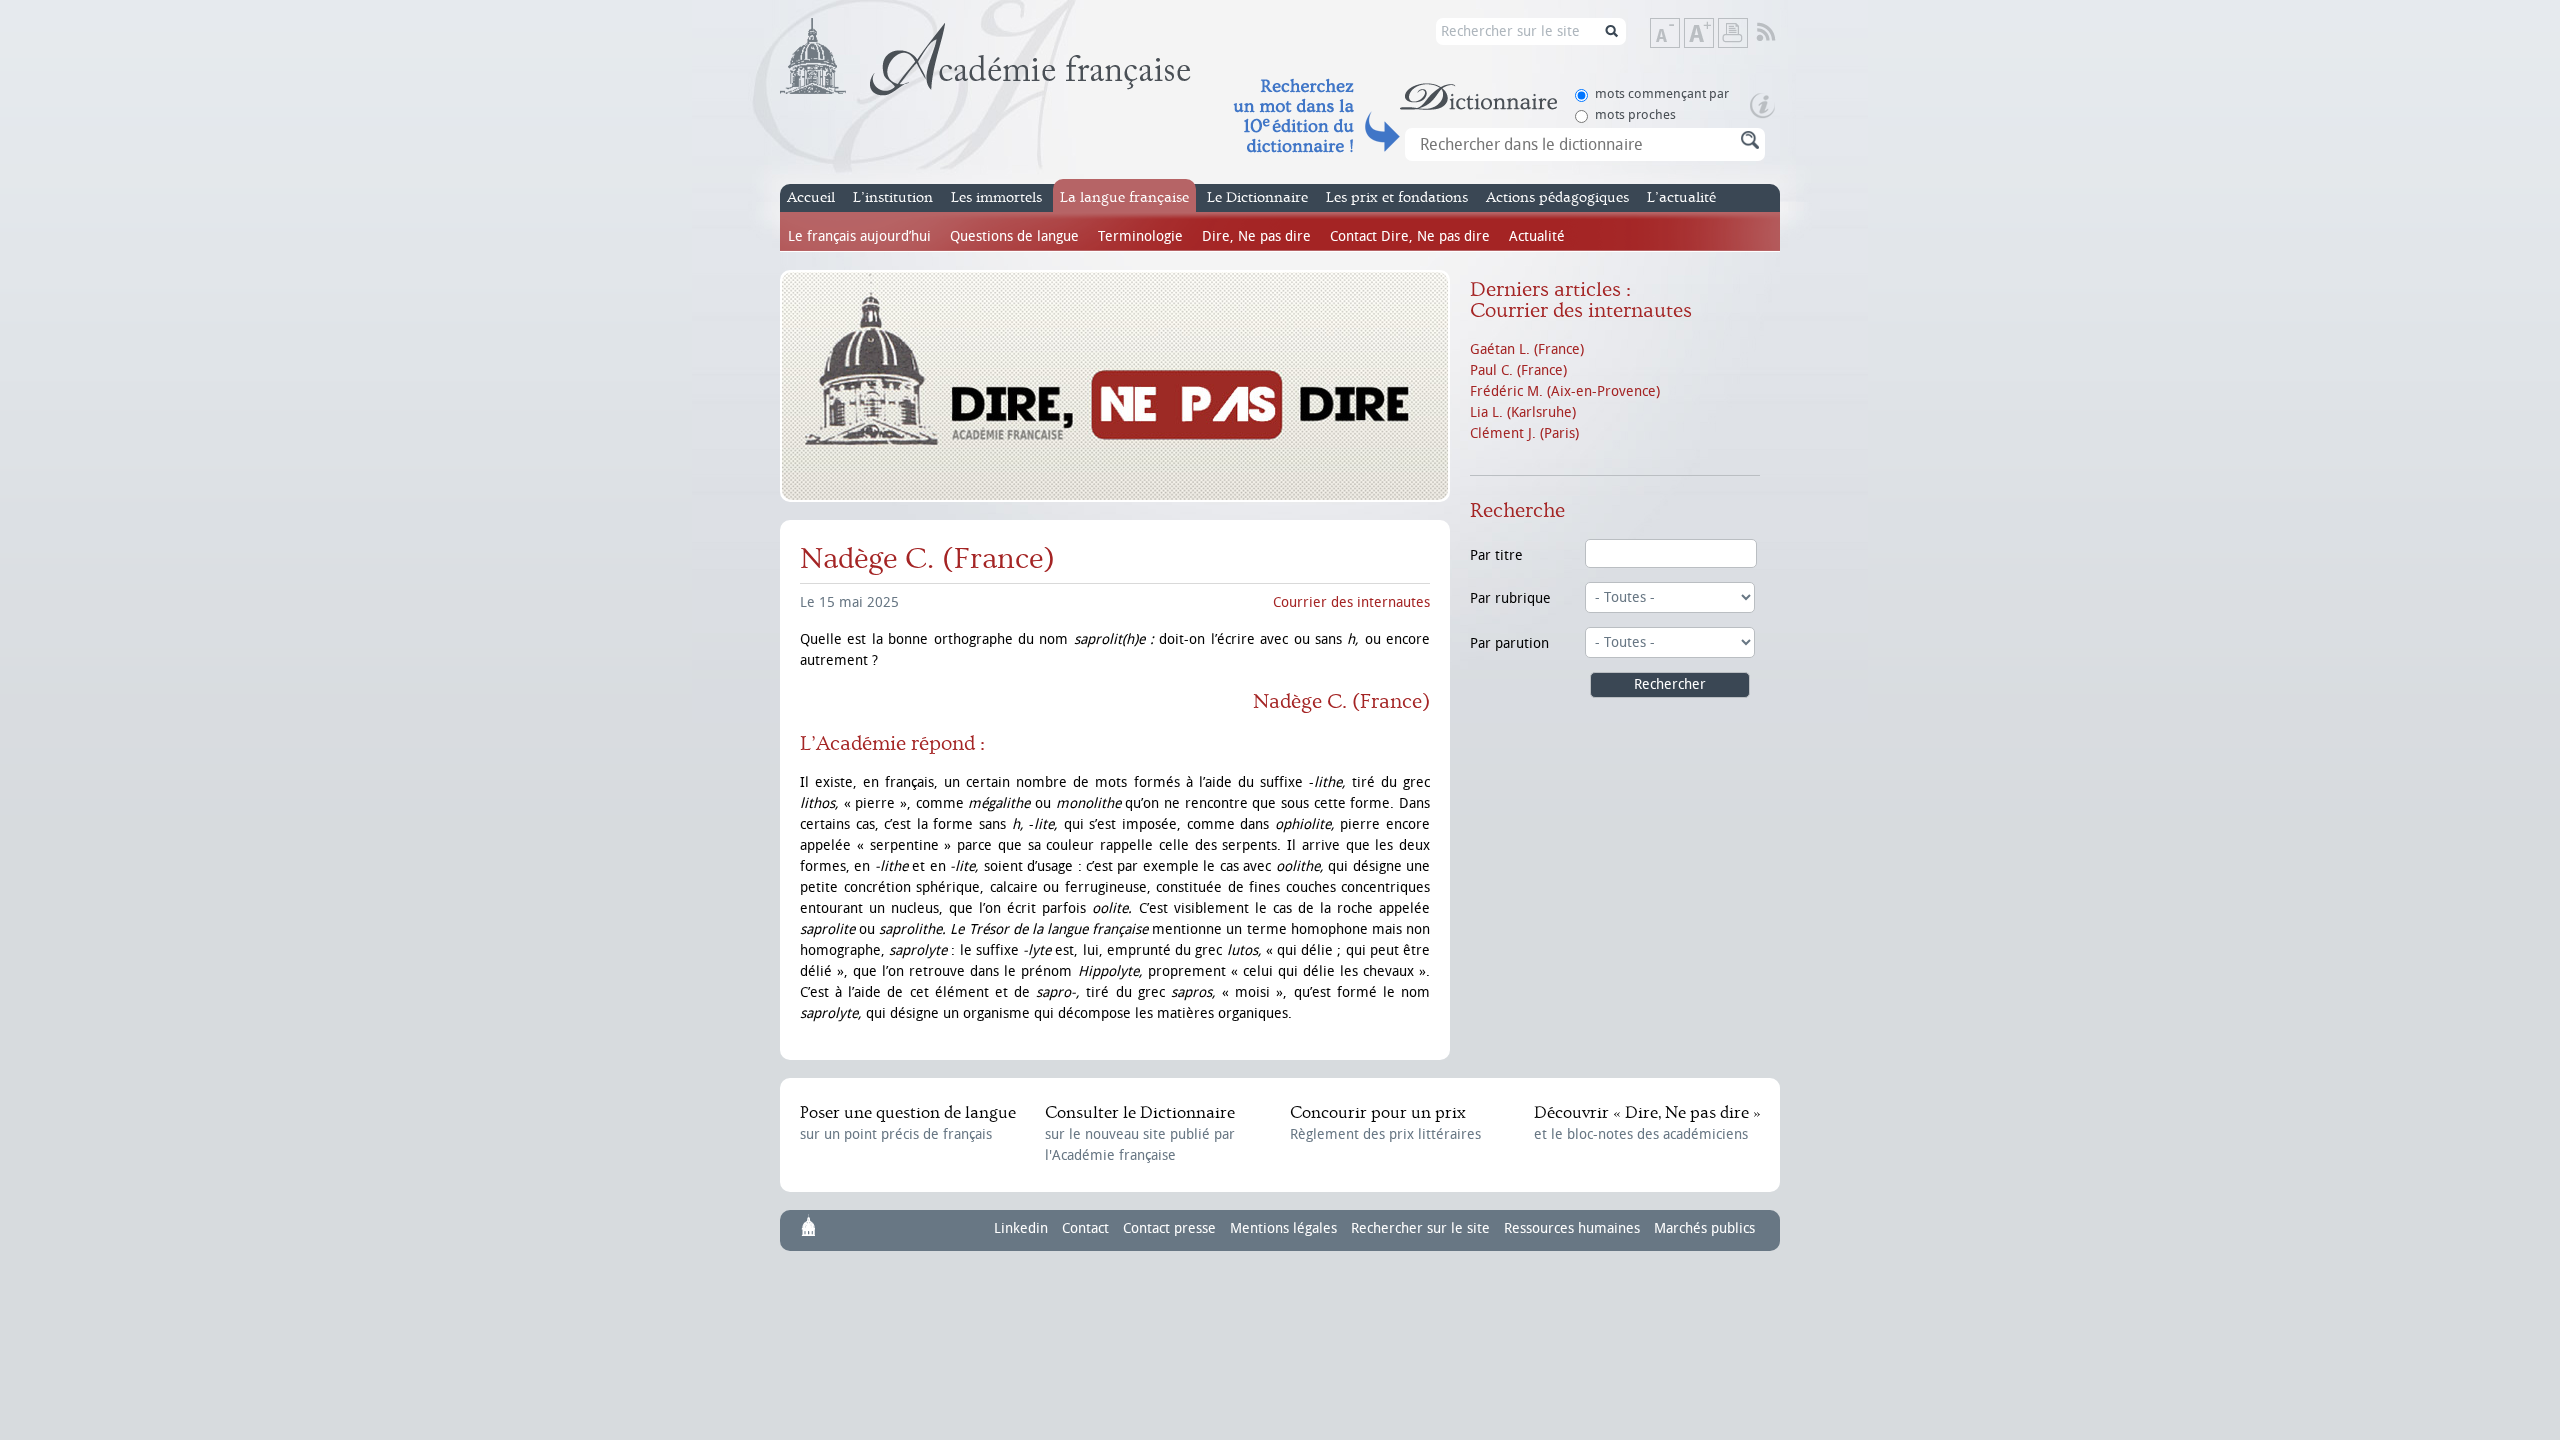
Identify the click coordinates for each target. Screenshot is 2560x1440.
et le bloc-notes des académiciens (1647, 1123)
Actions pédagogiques (1557, 197)
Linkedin (1021, 1228)
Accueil (811, 197)
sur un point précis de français (908, 1123)
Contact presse (1169, 1228)
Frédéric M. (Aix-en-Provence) (1565, 391)
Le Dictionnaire (1257, 197)
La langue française (1124, 197)
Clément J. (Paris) (1524, 433)
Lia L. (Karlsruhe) (1523, 412)
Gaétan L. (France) (1527, 349)
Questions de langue (1014, 236)
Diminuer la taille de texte (1679, 34)
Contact (1085, 1228)
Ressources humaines (1572, 1228)
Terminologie (1140, 236)
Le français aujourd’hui (859, 236)
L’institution (893, 197)
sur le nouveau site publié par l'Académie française (1140, 1133)
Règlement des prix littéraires (1385, 1123)
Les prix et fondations (1397, 197)
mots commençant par (1662, 93)
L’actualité (1681, 197)
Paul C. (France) (1518, 370)
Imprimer (1733, 33)
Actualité (1537, 236)
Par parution (1509, 643)
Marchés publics (1704, 1228)
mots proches (1635, 114)
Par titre (1496, 555)
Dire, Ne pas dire (1256, 236)
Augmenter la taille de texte (1713, 34)
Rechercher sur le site (1420, 1228)
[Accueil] (985, 57)
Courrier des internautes (1351, 602)
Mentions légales (1283, 1228)
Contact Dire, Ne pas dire (1410, 236)
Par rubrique (1510, 598)
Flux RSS (1779, 33)
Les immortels (996, 197)
